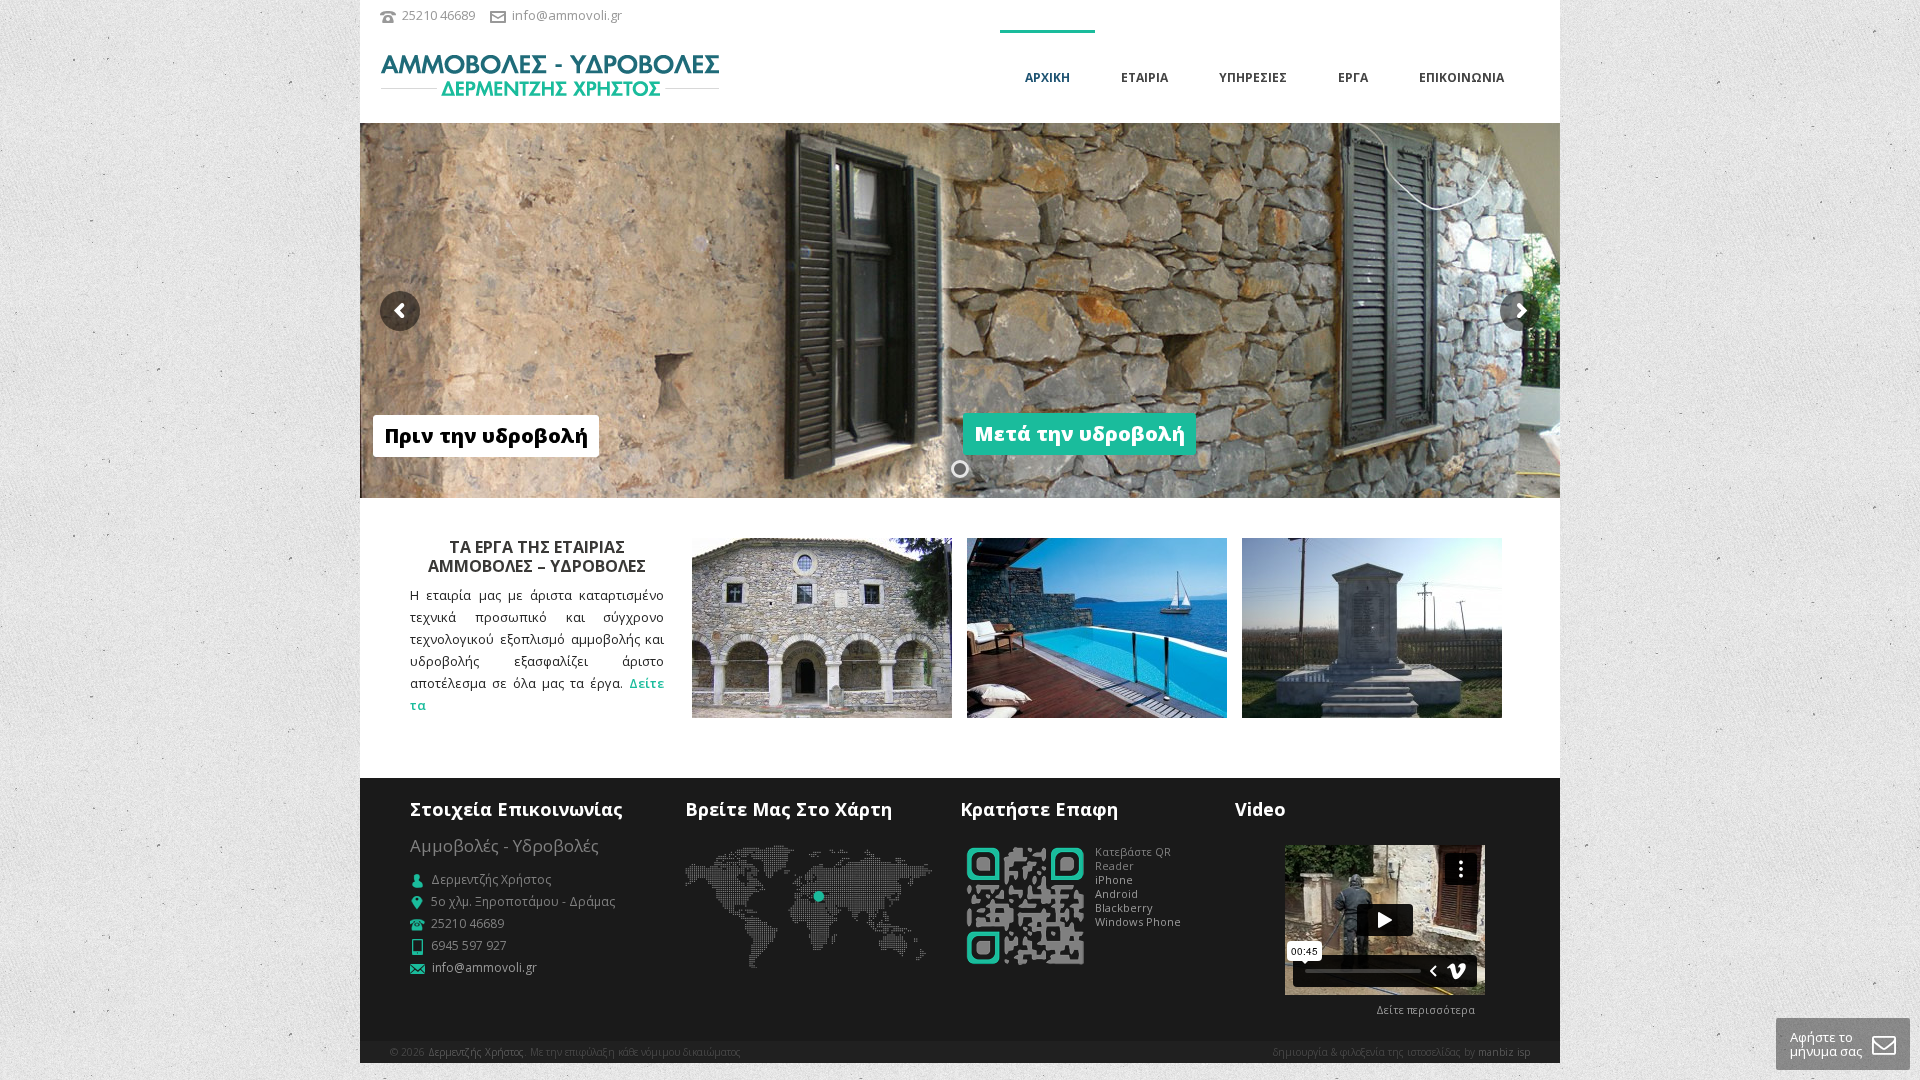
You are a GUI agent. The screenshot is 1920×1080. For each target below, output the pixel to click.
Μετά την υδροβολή (822, 700)
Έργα (1353, 77)
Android (1116, 893)
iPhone (1114, 879)
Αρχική (1047, 77)
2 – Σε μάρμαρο (1097, 700)
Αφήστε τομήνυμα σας (1826, 1044)
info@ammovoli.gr (567, 15)
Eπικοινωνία (1461, 77)
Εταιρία (1144, 77)
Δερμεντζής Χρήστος (476, 1052)
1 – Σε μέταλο (1372, 700)
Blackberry (1124, 907)
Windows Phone (1138, 921)
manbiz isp (1504, 1052)
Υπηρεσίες (1253, 77)
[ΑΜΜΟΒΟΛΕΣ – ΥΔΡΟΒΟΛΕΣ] (549, 76)
